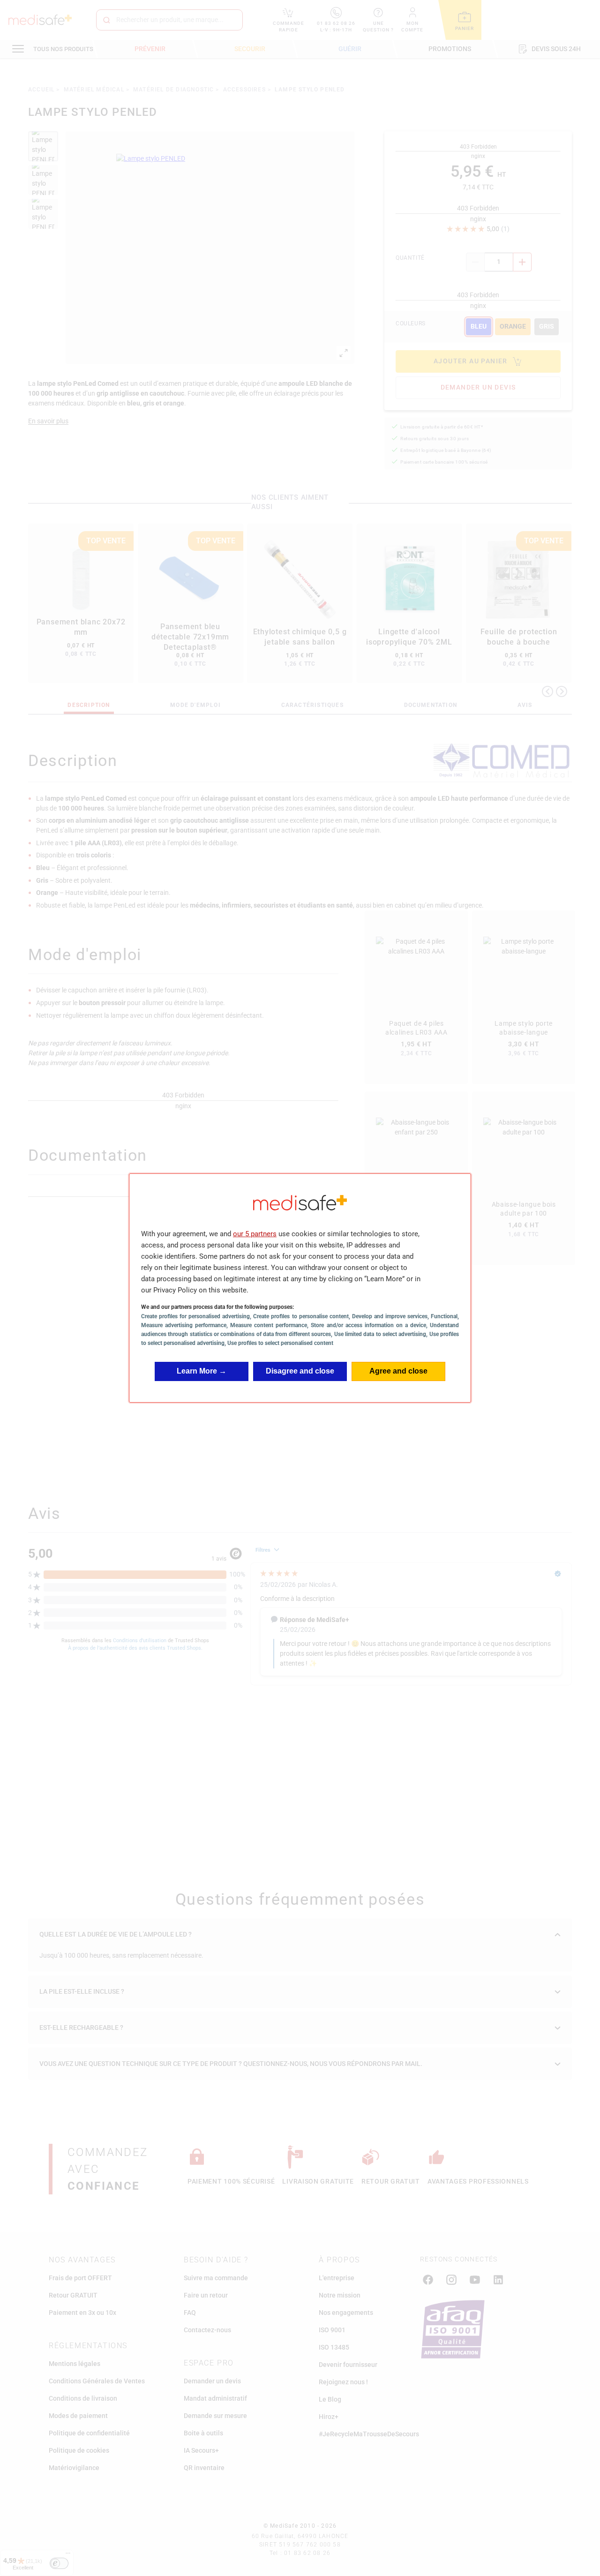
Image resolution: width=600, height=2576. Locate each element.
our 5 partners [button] (255, 1234)
